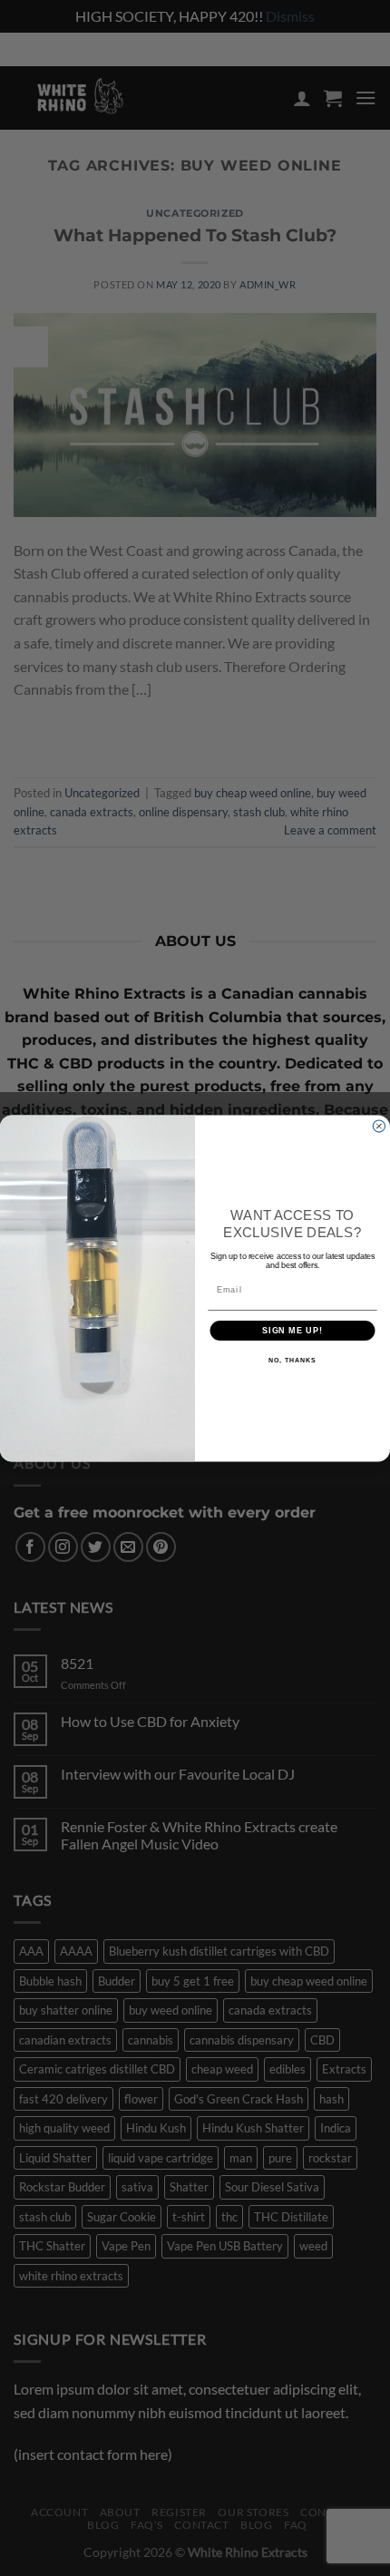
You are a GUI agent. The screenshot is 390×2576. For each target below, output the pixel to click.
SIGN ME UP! (292, 1330)
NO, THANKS (292, 1361)
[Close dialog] (379, 1126)
